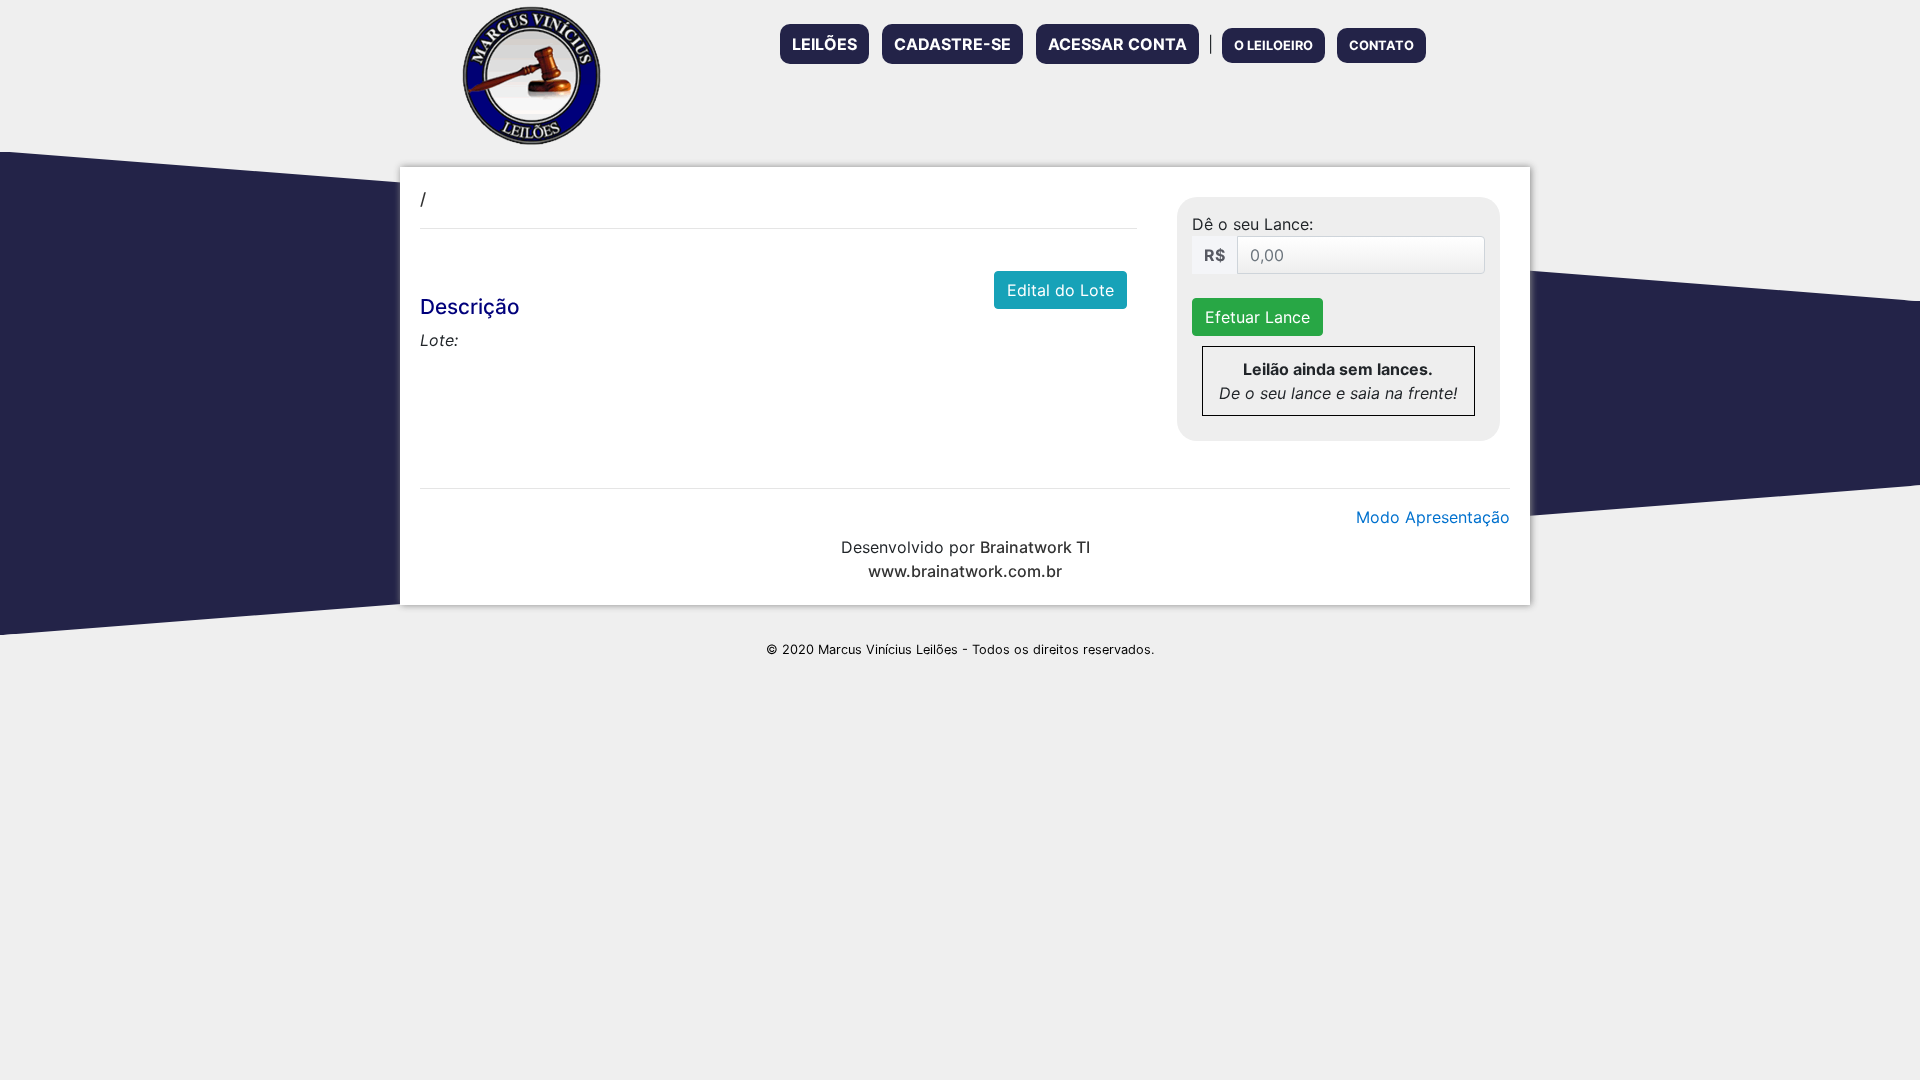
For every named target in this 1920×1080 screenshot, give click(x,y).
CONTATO (1381, 45)
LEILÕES (824, 44)
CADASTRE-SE (952, 44)
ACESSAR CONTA (1117, 44)
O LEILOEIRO (1273, 45)
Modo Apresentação (1433, 517)
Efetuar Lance (1257, 317)
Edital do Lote (1060, 290)
